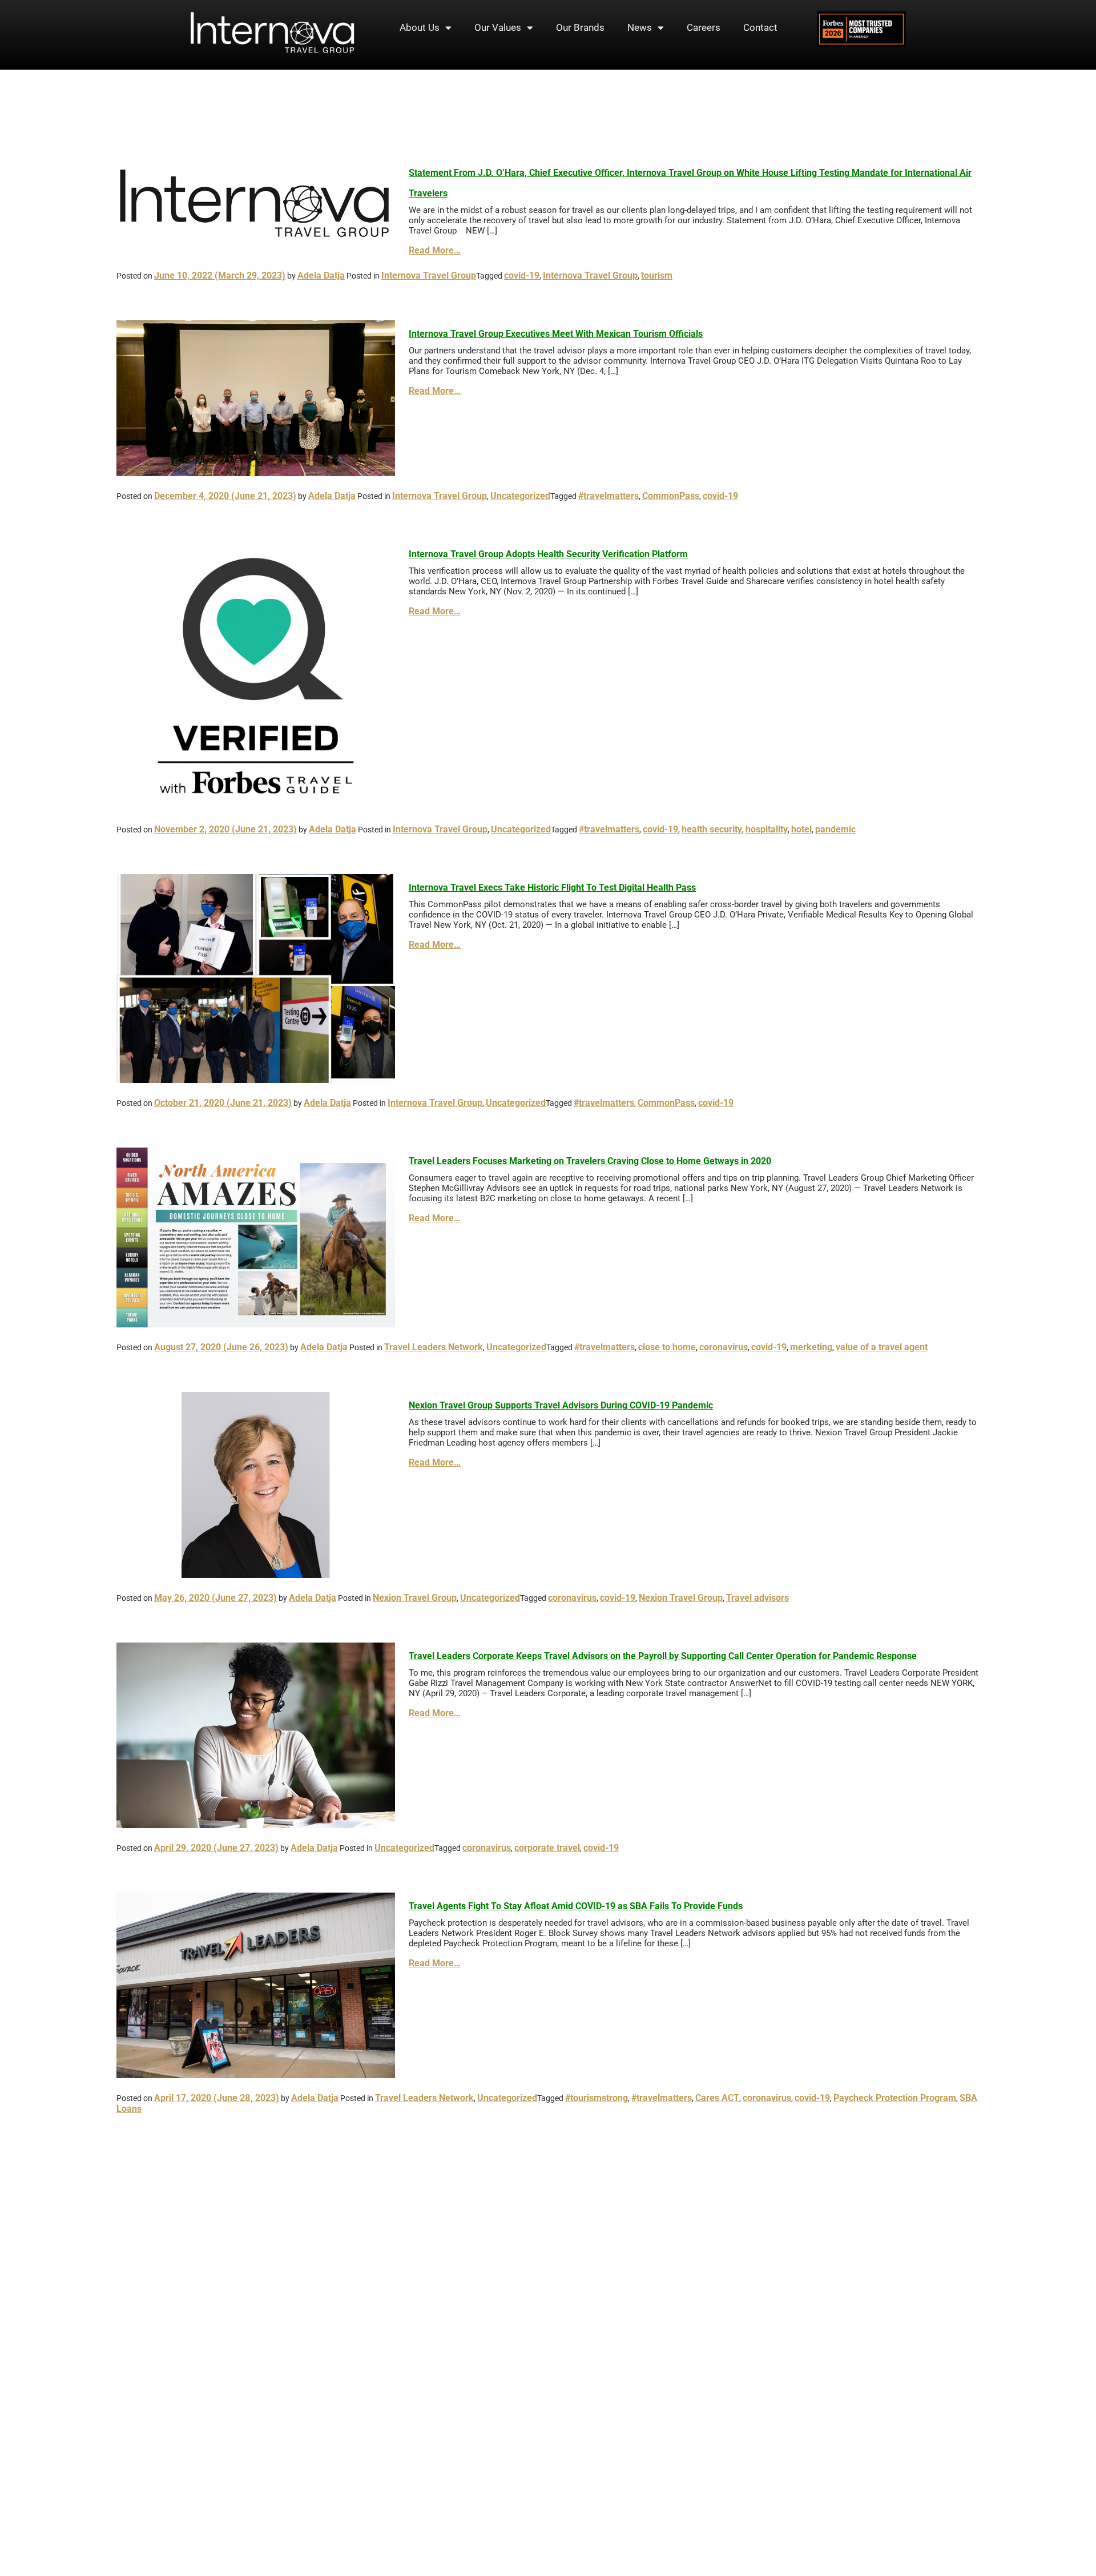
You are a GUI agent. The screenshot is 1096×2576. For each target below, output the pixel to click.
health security (712, 829)
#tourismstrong (597, 2098)
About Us (420, 27)
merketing (811, 1347)
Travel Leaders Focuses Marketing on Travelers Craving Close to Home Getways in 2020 (590, 1161)
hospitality (767, 829)
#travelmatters (609, 496)
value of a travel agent (882, 1347)
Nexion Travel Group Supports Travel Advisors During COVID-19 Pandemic (561, 1405)
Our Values (498, 27)
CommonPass (671, 496)
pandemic (835, 829)
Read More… (435, 250)
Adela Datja (321, 275)
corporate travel (547, 1848)
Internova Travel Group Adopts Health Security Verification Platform (548, 554)
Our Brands (580, 27)
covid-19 (522, 275)
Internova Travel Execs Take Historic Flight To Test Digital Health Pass (552, 887)
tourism (657, 275)
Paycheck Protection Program (895, 2098)
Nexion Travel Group (415, 1598)
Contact (760, 27)
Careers (704, 27)
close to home (667, 1347)
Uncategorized (520, 496)
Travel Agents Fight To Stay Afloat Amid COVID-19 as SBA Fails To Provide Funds (576, 1906)
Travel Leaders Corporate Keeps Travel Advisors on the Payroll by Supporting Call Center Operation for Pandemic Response (663, 1656)
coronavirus (724, 1347)
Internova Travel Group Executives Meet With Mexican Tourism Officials (556, 334)
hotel (801, 829)
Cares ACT (717, 2098)
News (640, 27)
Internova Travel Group (429, 275)
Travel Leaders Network (434, 1347)
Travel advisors (757, 1598)
